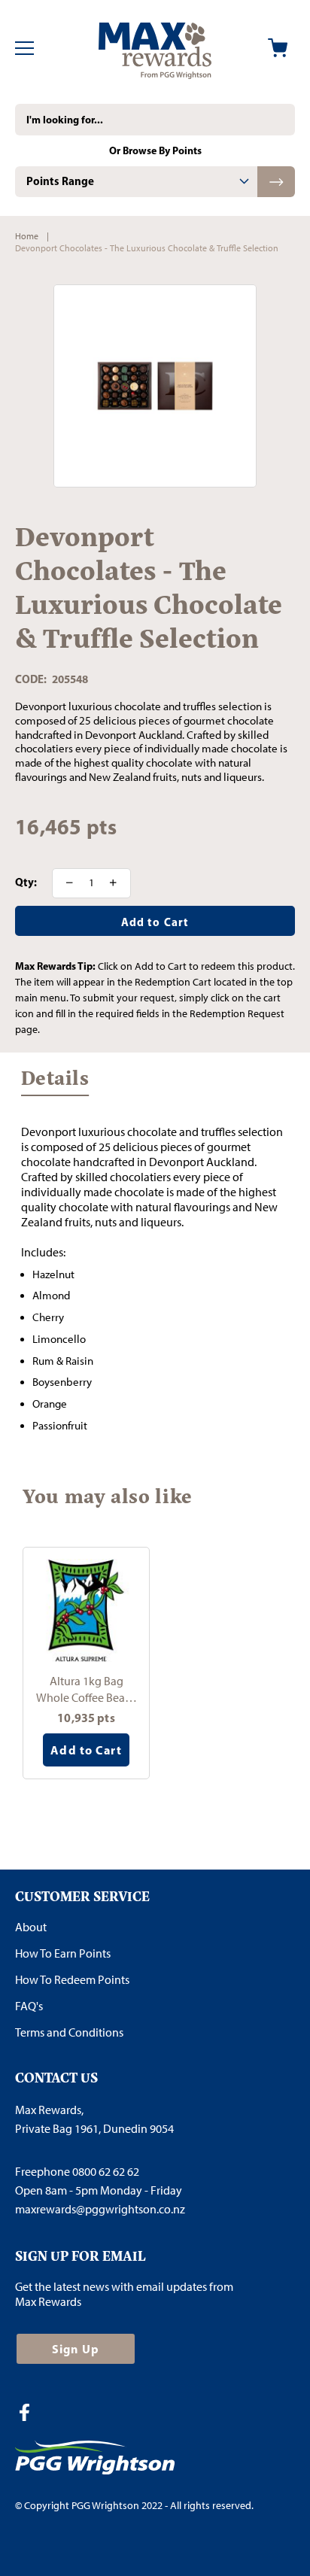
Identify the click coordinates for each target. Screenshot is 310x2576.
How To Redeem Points (72, 1980)
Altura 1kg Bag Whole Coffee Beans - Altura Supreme (86, 1689)
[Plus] (118, 883)
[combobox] (155, 120)
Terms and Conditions (69, 2032)
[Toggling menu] (24, 48)
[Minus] (65, 883)
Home (27, 236)
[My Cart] (278, 48)
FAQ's (29, 2006)
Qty (24, 882)
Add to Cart (86, 1750)
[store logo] (155, 48)
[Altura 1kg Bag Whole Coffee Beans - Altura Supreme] (86, 1610)
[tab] (136, 182)
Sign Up (76, 2349)
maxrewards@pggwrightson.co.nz (100, 2209)
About (31, 1927)
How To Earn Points (63, 1953)
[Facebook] (30, 2414)
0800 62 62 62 (106, 2172)
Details (55, 1082)
